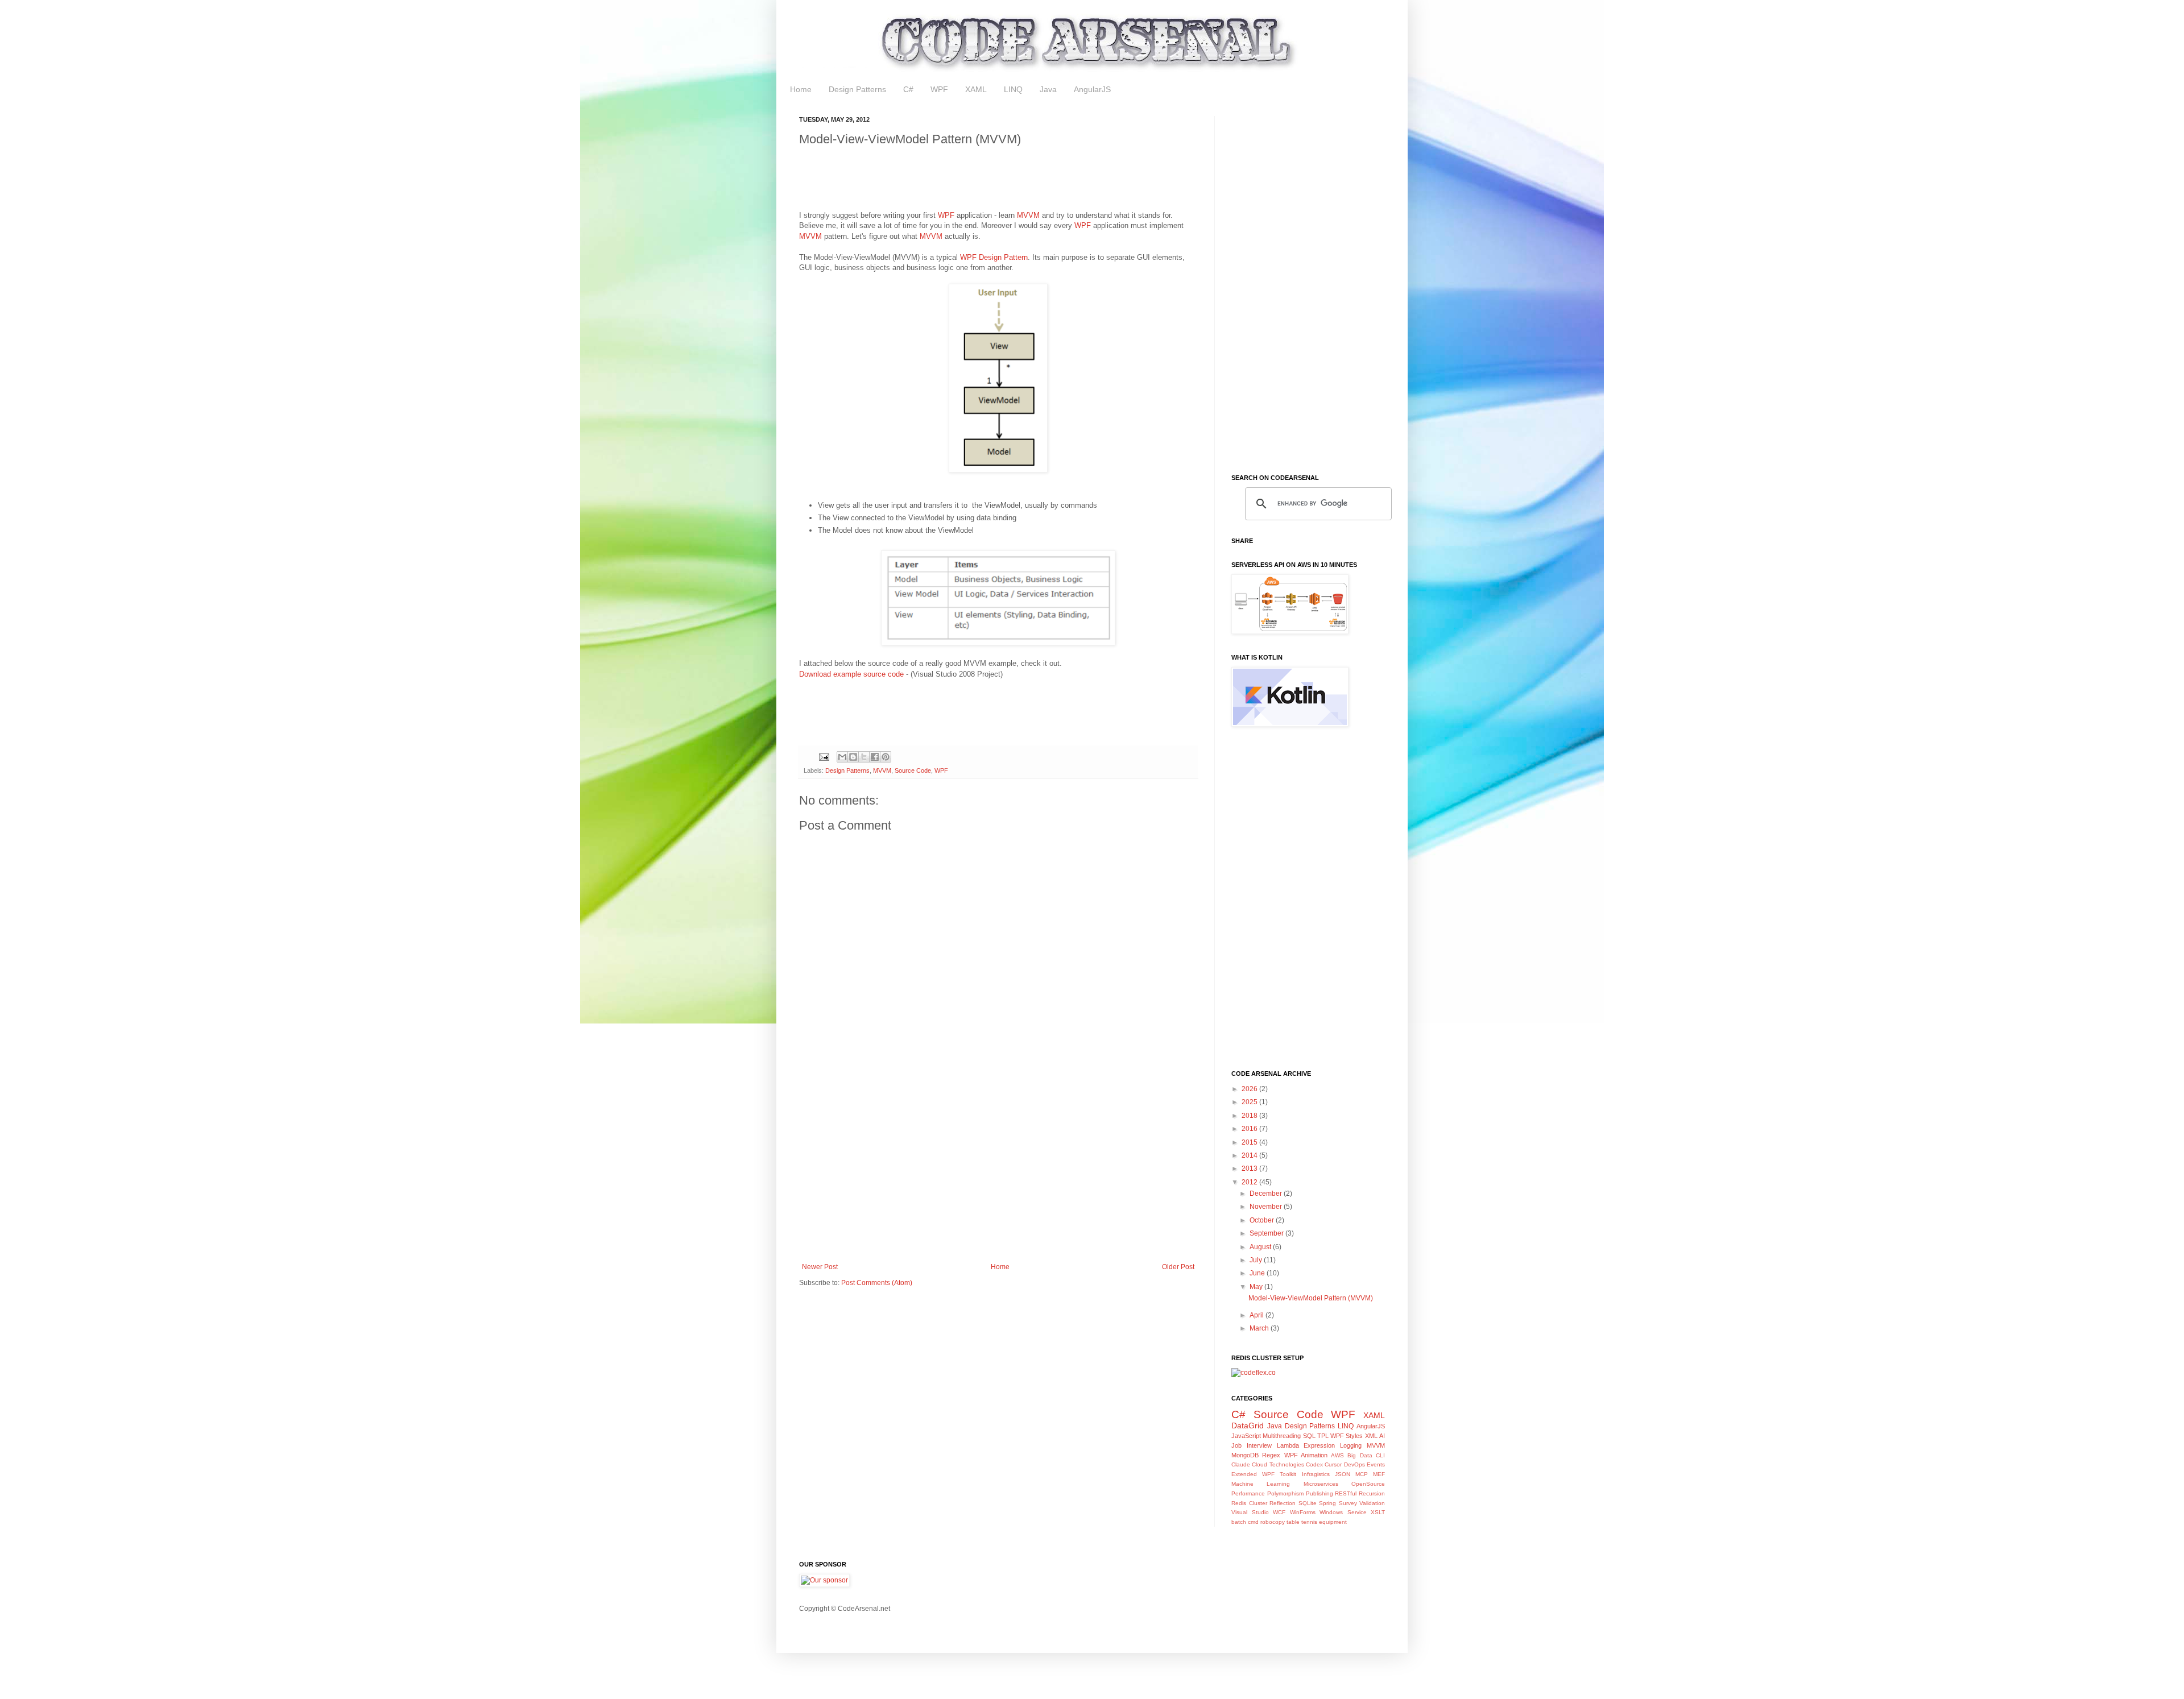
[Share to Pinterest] (886, 757)
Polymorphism (1285, 1493)
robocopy (1273, 1522)
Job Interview (1252, 1445)
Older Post (1178, 1267)
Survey (1348, 1503)
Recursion (1372, 1493)
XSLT (1378, 1512)
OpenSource (1368, 1484)
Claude (1241, 1464)
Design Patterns (857, 89)
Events (1376, 1464)
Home (801, 89)
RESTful (1346, 1493)
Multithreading (1282, 1436)
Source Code (913, 770)
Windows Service (1343, 1512)
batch (1239, 1522)
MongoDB (1245, 1455)
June (1258, 1273)
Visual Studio (1250, 1512)
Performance (1248, 1493)
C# (908, 89)
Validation (1372, 1503)
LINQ (1013, 89)
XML (1371, 1436)
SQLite (1308, 1503)
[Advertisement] (1006, 181)
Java (1048, 89)
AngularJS (1092, 89)
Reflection (1283, 1503)
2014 (1250, 1155)
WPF (939, 89)
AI (1382, 1436)
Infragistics (1316, 1474)
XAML (976, 89)
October (1263, 1220)
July (1257, 1260)
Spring (1327, 1503)
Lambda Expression (1306, 1445)
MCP (1362, 1474)
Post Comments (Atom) (877, 1283)
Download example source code (851, 674)
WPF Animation (1306, 1455)
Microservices (1321, 1484)
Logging (1351, 1445)
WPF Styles (1347, 1436)
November (1267, 1207)
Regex (1271, 1455)
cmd (1253, 1522)
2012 (1250, 1182)
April (1258, 1315)
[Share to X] (864, 757)
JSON (1343, 1474)
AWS (1337, 1455)
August (1261, 1247)
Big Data (1360, 1455)
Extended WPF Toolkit (1264, 1474)
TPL (1323, 1436)
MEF (1379, 1474)
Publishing (1319, 1493)
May (1257, 1287)
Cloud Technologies (1278, 1464)
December (1267, 1194)
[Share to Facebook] (875, 757)
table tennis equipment (1317, 1522)
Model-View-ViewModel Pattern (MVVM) (1311, 1298)
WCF (1279, 1512)
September (1267, 1233)
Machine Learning (1261, 1484)
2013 (1250, 1168)
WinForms (1303, 1512)
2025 (1250, 1102)
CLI (1380, 1455)
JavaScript (1246, 1436)
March (1260, 1328)
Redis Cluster (1249, 1503)
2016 (1250, 1129)
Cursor (1333, 1464)
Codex (1314, 1464)
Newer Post (820, 1267)
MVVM (1028, 215)
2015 (1250, 1142)
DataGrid (1248, 1425)
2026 (1250, 1089)
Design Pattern (1003, 257)
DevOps (1354, 1464)
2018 (1250, 1116)
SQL (1309, 1436)
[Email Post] (824, 756)
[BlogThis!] (853, 757)
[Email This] (842, 757)
